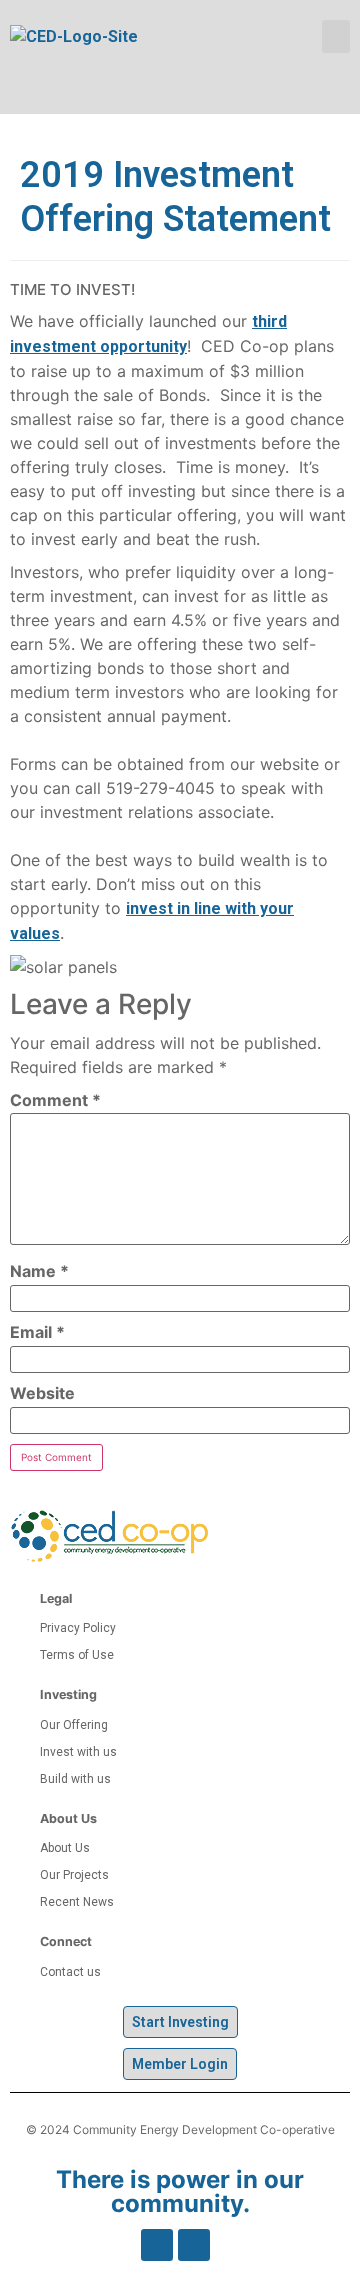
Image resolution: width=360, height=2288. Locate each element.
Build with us (75, 1779)
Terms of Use (77, 1655)
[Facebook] (157, 2245)
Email (37, 1332)
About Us (65, 1848)
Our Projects (74, 1875)
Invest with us (78, 1752)
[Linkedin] (194, 2245)
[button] (336, 36)
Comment (55, 1100)
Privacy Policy (78, 1628)
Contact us (70, 1972)
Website (42, 1393)
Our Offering (74, 1725)
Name (39, 1271)
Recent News (77, 1902)
